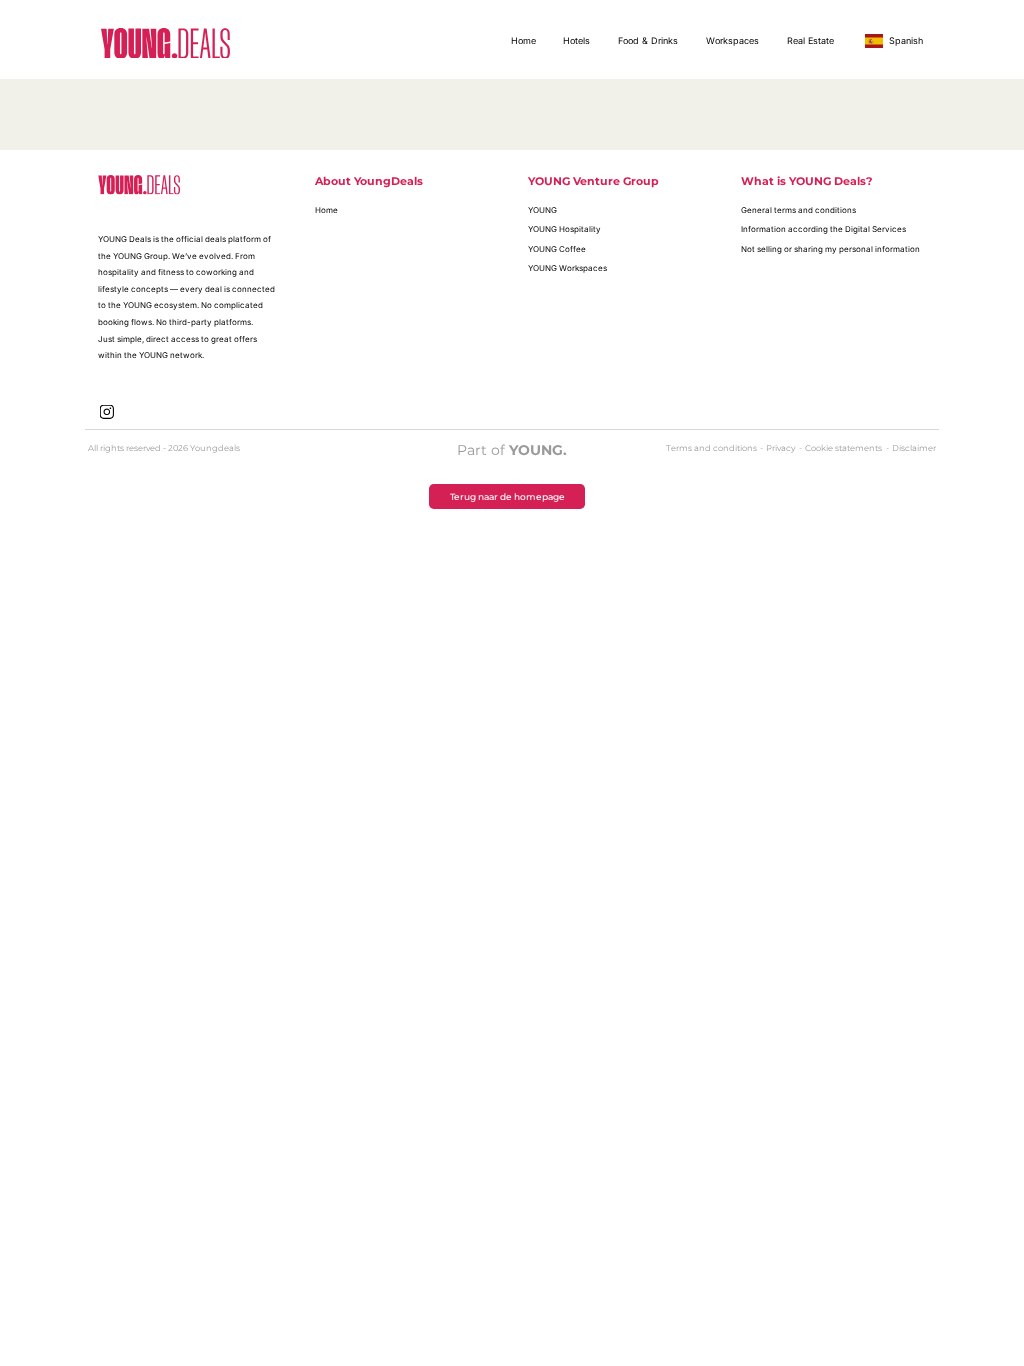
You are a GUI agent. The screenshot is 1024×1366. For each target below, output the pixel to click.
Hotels (576, 40)
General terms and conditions (798, 210)
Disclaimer (914, 448)
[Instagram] (107, 410)
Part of (512, 450)
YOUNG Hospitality (564, 229)
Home (523, 40)
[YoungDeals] (165, 42)
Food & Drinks (648, 40)
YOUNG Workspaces (567, 268)
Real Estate (810, 40)
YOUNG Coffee (557, 249)
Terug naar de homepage (507, 496)
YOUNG (542, 210)
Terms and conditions (712, 448)
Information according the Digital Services (823, 229)
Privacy (781, 448)
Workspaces (732, 40)
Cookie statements (844, 448)
